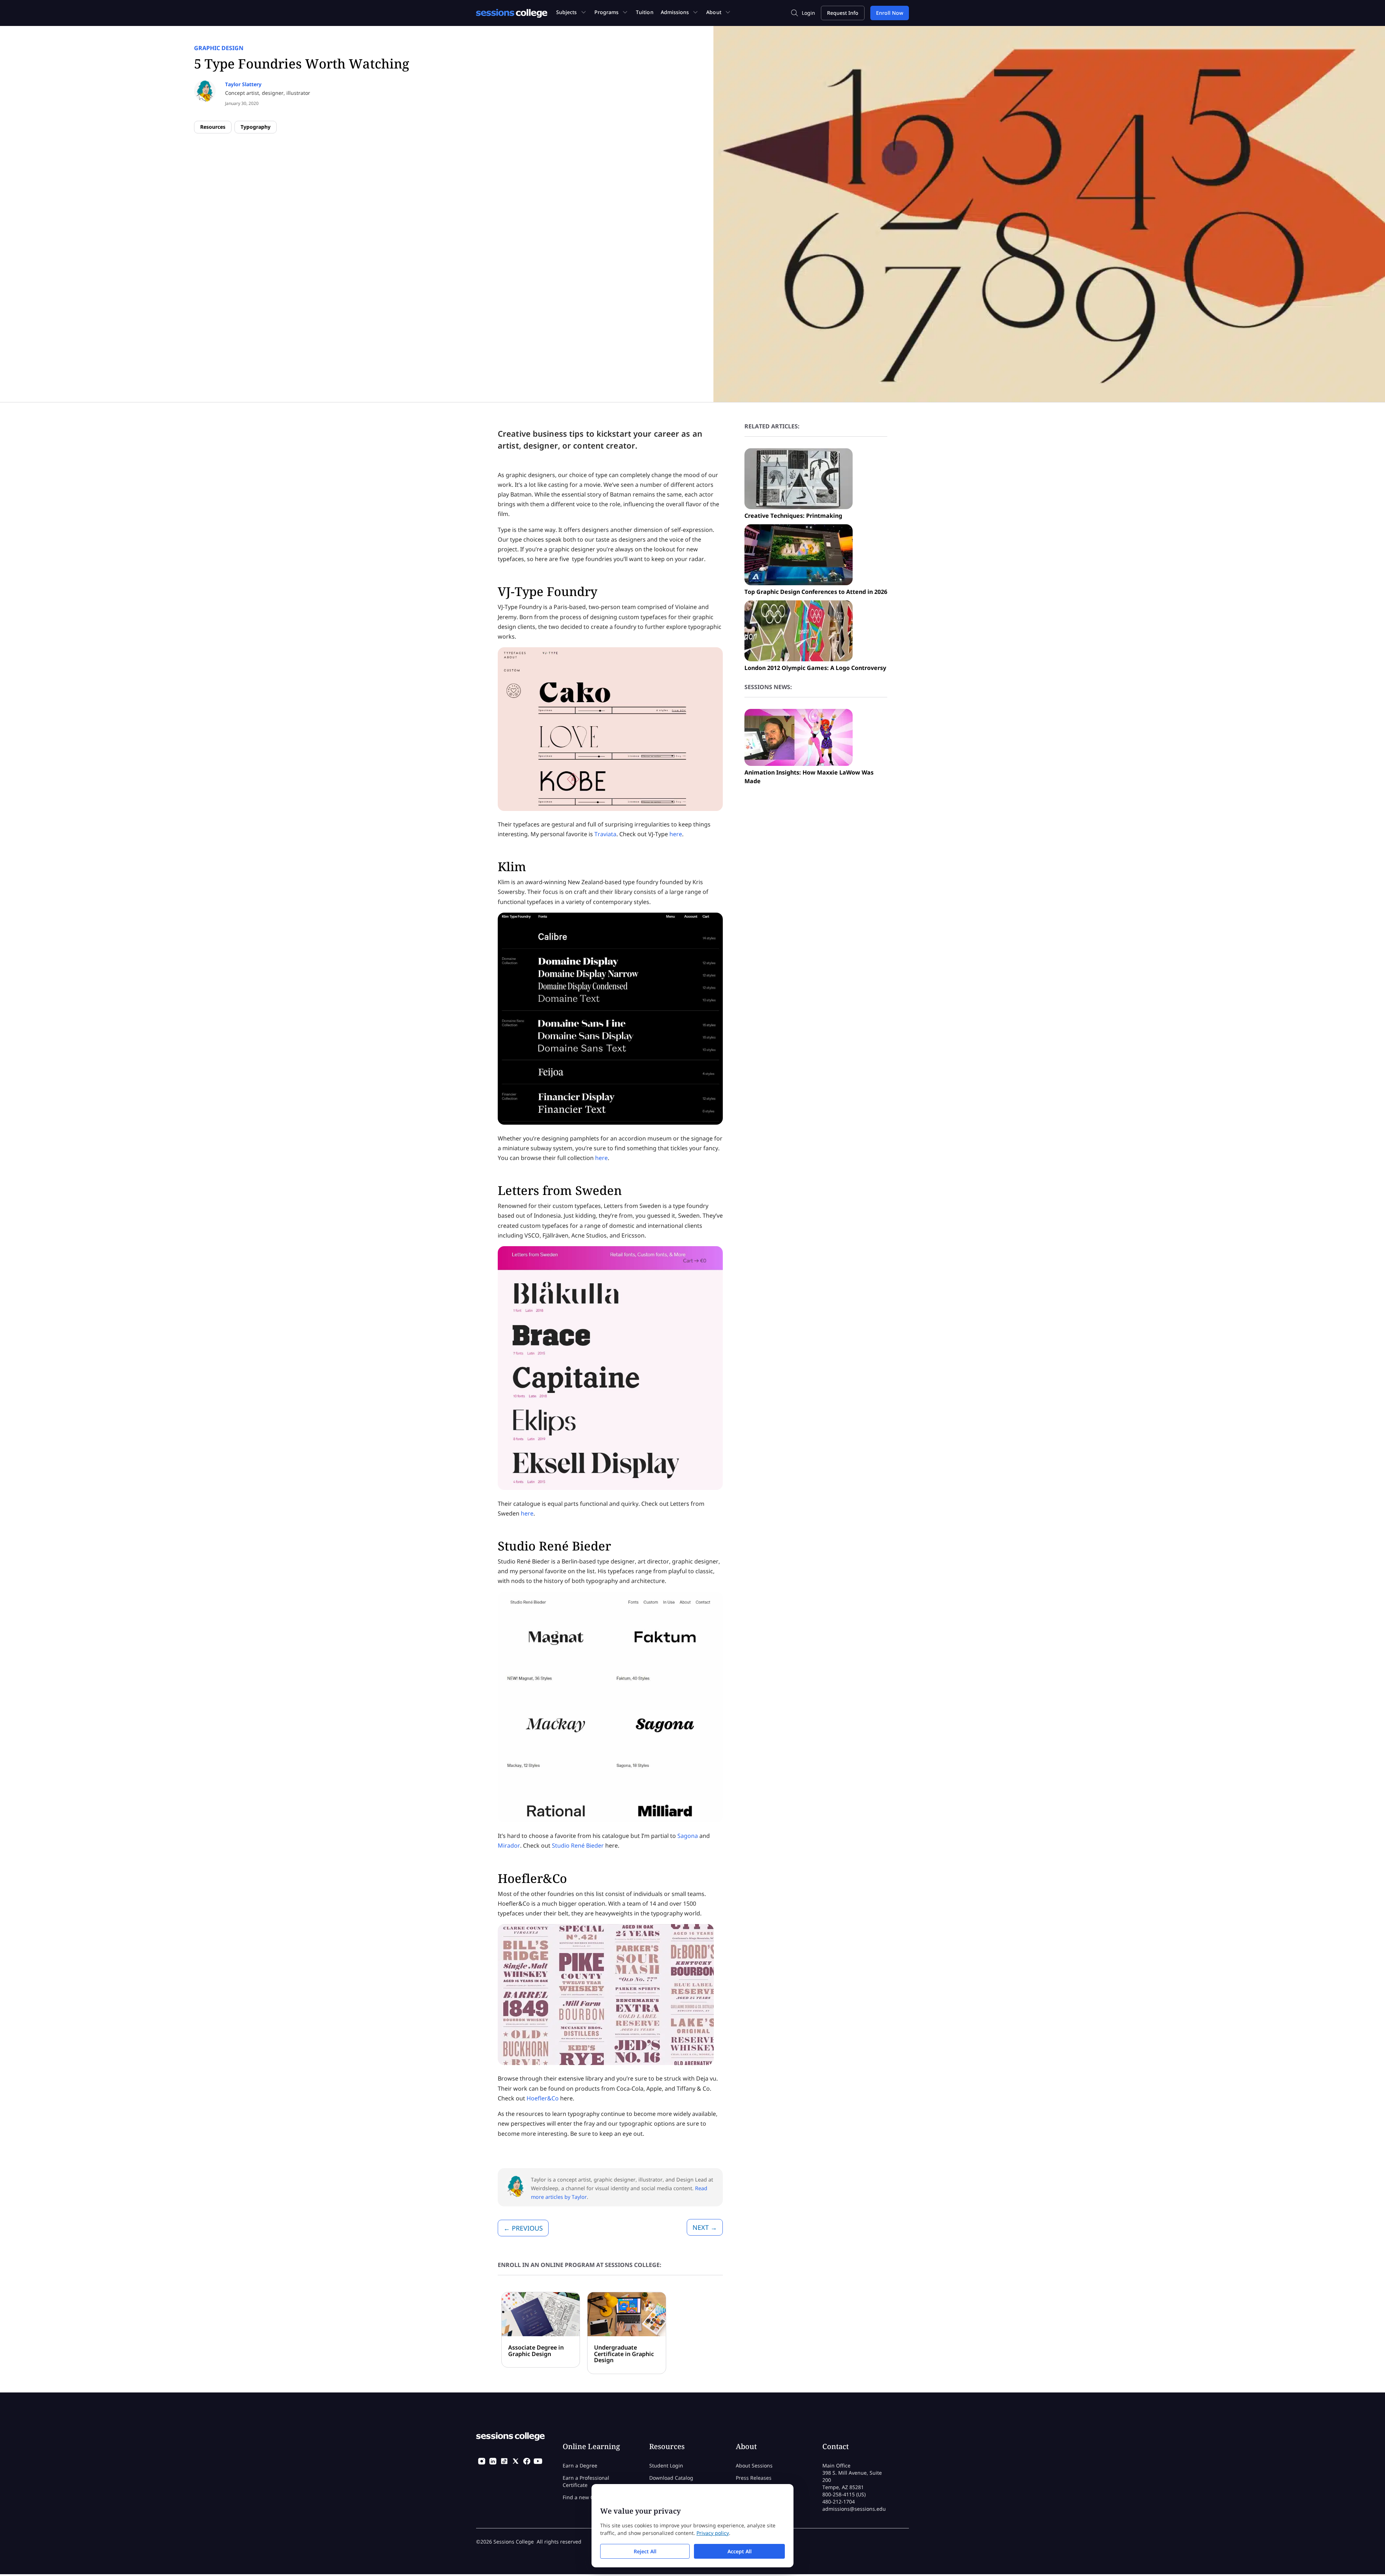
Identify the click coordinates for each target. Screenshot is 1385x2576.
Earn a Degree (580, 2465)
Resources (213, 127)
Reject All (645, 2551)
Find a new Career (585, 2497)
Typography (256, 127)
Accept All (740, 2551)
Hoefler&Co (543, 2098)
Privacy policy (713, 2533)
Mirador (509, 1845)
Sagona (688, 1836)
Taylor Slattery (243, 84)
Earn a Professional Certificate (586, 2481)
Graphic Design (219, 48)
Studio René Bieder (578, 1845)
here (676, 834)
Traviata (605, 834)
